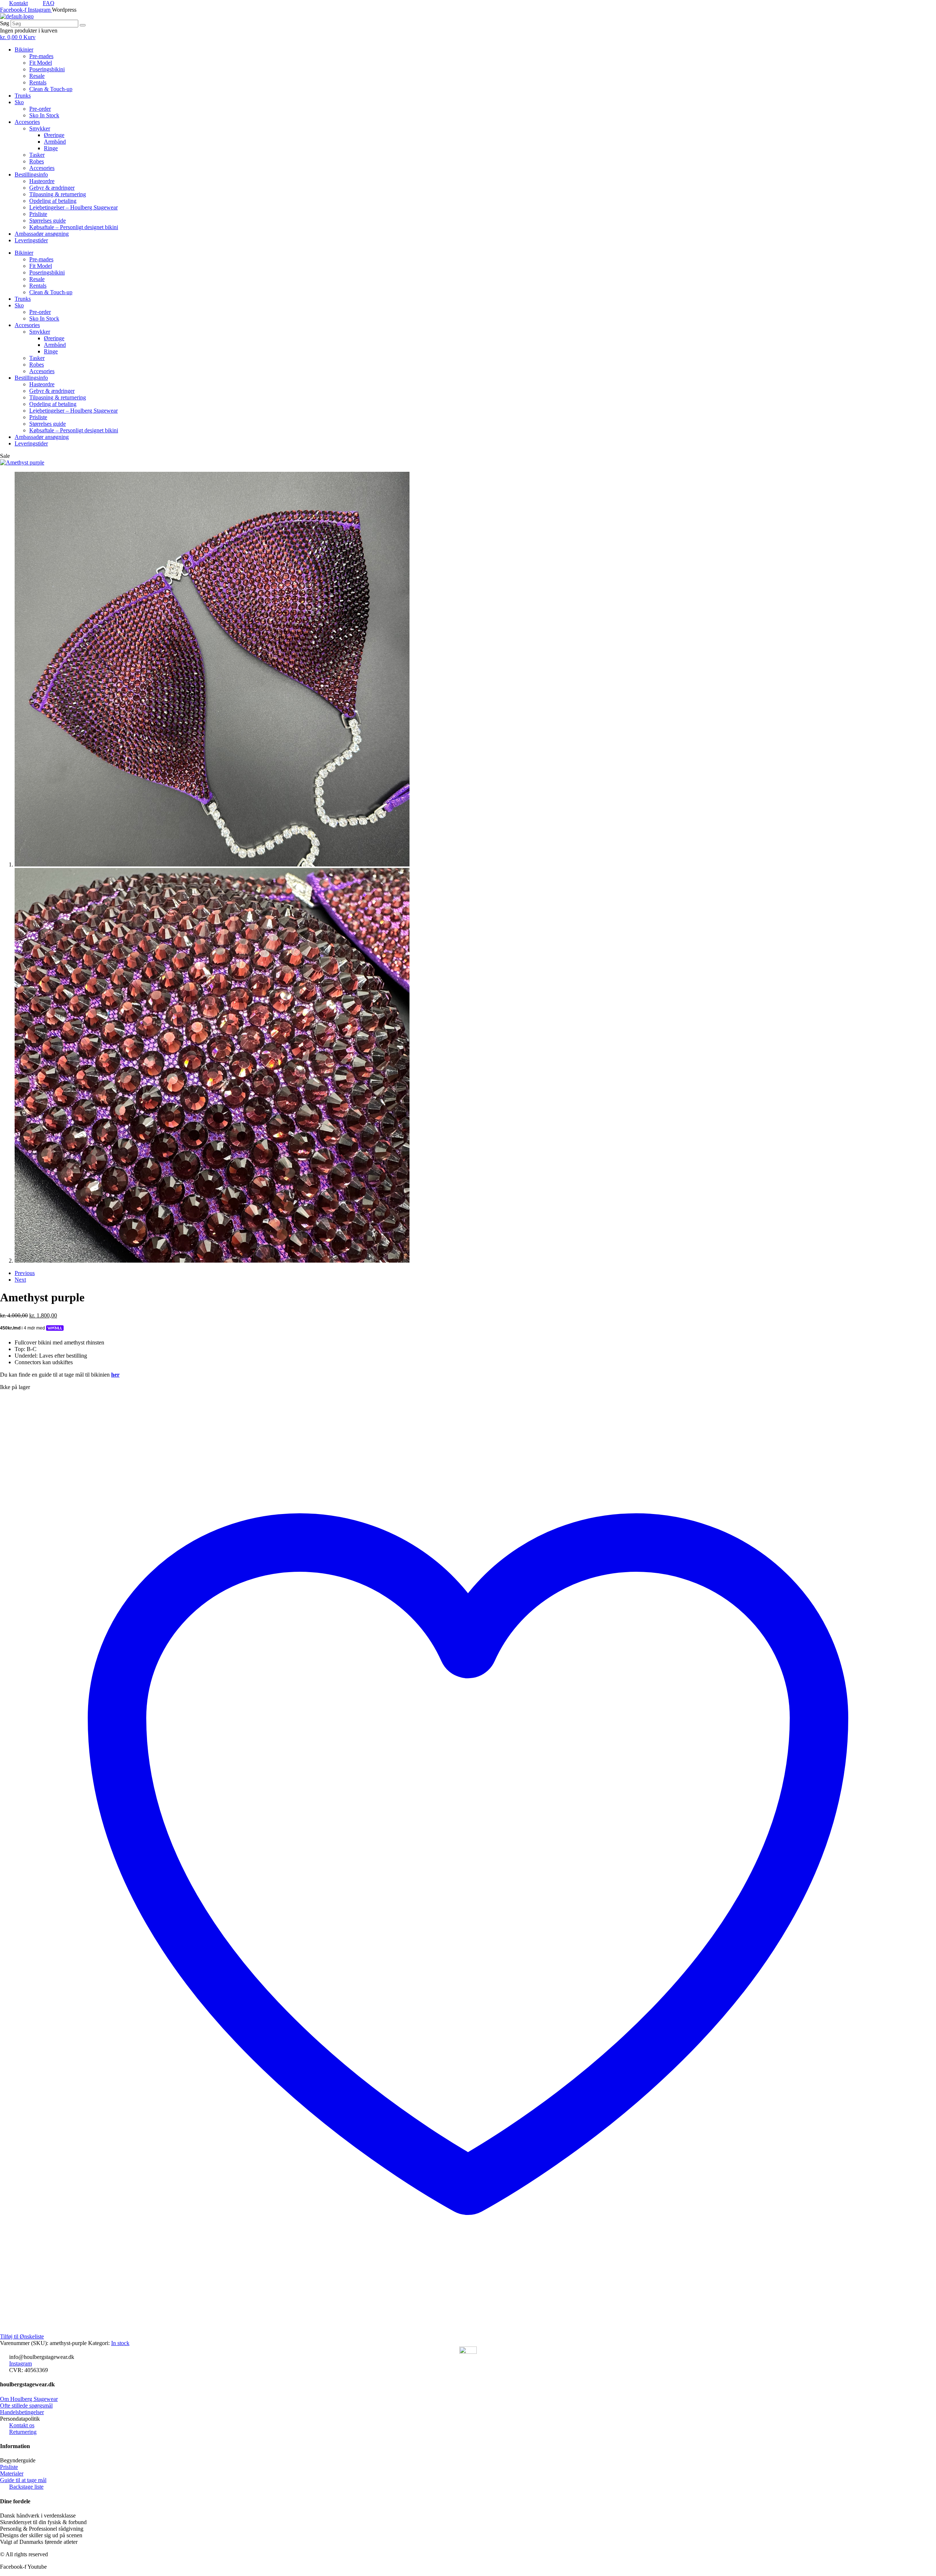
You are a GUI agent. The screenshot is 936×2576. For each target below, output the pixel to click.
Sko (19, 102)
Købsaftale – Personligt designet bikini (74, 227)
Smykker (40, 128)
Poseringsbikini (47, 69)
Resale (37, 76)
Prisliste (38, 214)
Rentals (38, 82)
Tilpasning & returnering (58, 194)
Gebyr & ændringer (52, 188)
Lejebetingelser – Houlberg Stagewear (73, 207)
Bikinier (24, 50)
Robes (37, 161)
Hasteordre (42, 181)
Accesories (27, 122)
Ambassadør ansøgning (42, 234)
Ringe (51, 148)
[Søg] (83, 25)
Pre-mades (41, 56)
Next (20, 1280)
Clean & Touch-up (51, 89)
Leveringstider (31, 240)
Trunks (23, 96)
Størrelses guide (48, 221)
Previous (25, 1273)
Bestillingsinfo (31, 174)
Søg (5, 23)
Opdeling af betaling (53, 201)
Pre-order (40, 109)
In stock (120, 2343)
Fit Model (41, 63)
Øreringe (54, 135)
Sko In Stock (44, 115)
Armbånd (55, 142)
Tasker (37, 155)
